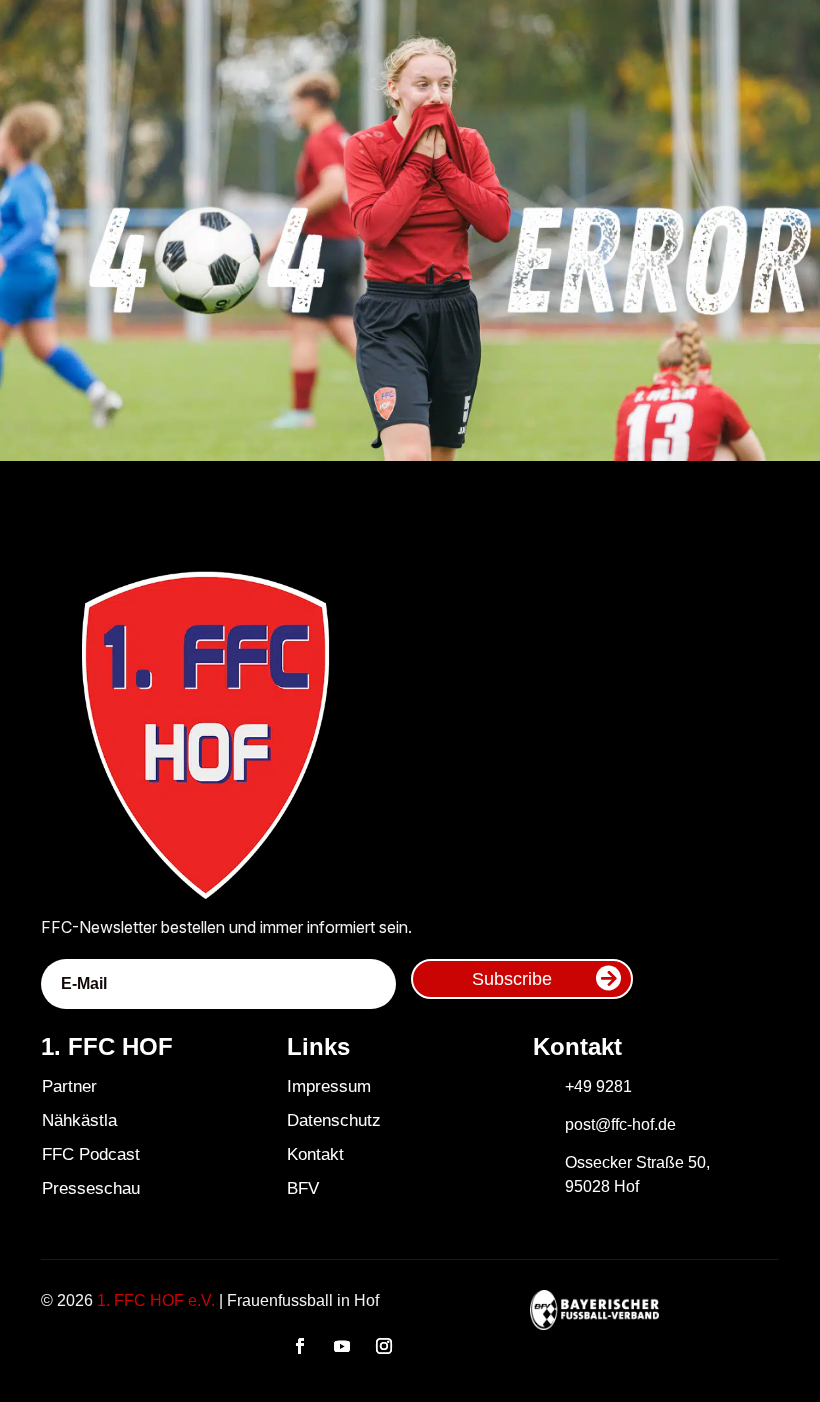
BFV (303, 1188)
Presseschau (91, 1188)
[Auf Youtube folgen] (342, 1346)
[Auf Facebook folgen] (300, 1346)
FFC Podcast (91, 1154)
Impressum (329, 1086)
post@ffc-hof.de (620, 1124)
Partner (69, 1086)
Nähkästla (79, 1120)
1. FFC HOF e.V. (156, 1300)
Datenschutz (334, 1120)
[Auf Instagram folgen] (384, 1346)
